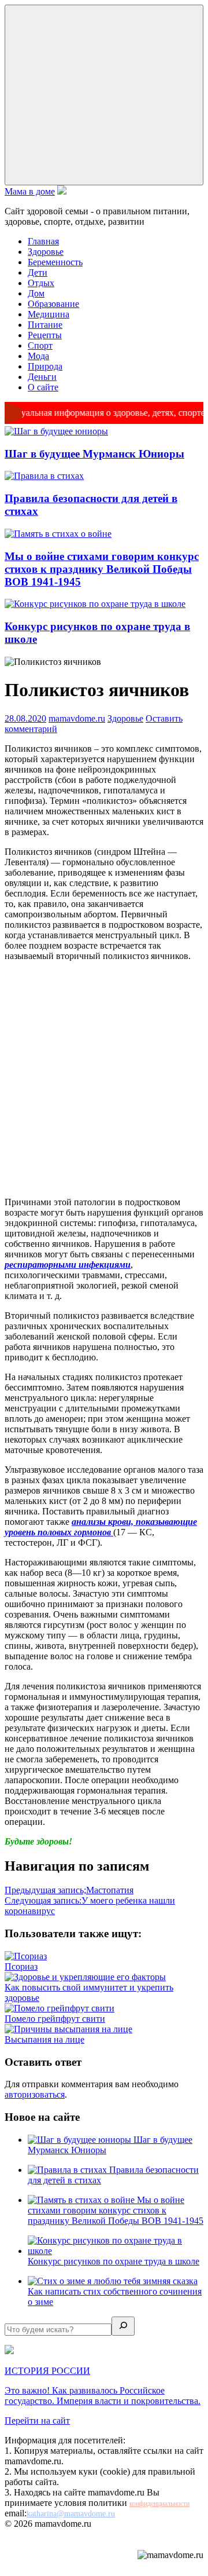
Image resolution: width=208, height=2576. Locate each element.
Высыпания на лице (44, 2039)
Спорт (40, 345)
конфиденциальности (159, 2504)
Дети (38, 272)
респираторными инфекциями (68, 1265)
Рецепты (45, 335)
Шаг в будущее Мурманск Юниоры (94, 454)
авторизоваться (35, 2094)
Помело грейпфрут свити (55, 2019)
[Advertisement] (104, 1079)
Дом (36, 293)
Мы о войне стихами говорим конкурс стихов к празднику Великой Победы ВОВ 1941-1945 (102, 569)
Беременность (55, 262)
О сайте (43, 387)
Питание (45, 325)
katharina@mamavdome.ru (71, 2514)
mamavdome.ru (77, 718)
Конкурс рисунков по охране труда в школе (114, 2261)
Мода (38, 356)
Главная (43, 241)
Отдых (41, 283)
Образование (53, 304)
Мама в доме (30, 191)
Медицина (49, 314)
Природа (45, 366)
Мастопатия (69, 1890)
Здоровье (46, 252)
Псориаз (21, 1966)
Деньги (42, 377)
